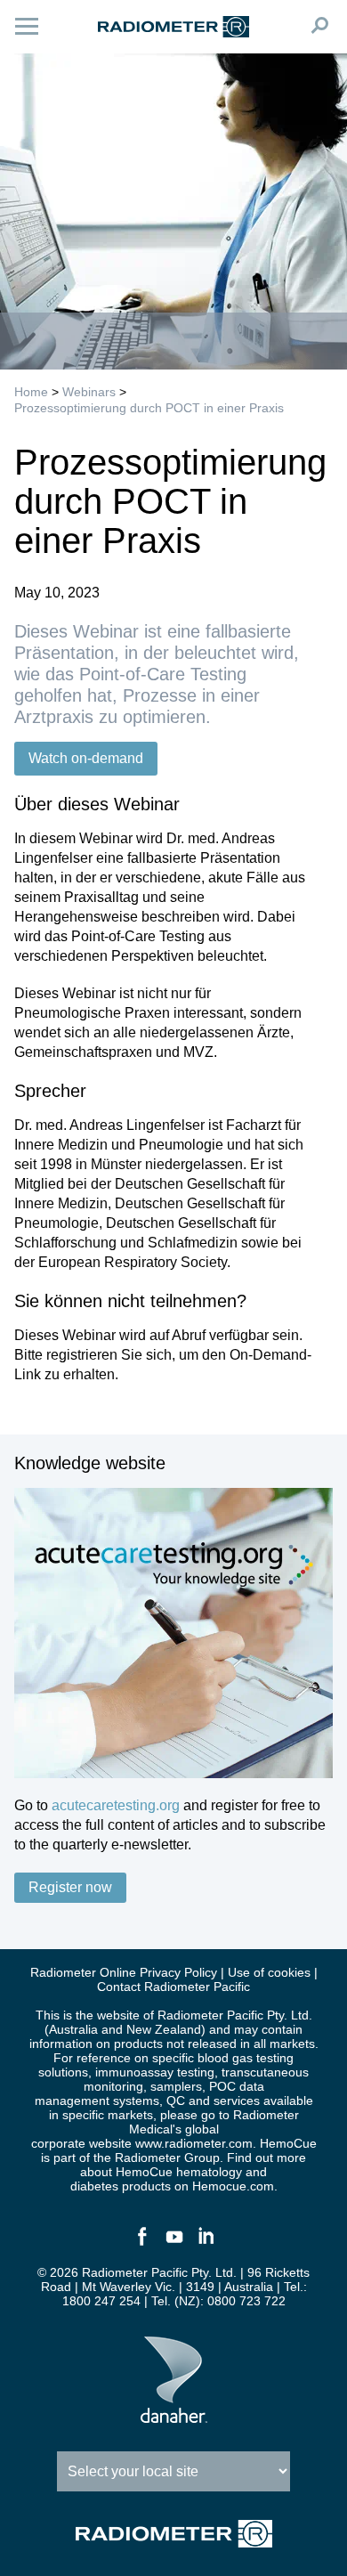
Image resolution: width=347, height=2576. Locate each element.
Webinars (89, 392)
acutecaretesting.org (116, 1805)
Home (31, 392)
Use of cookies (269, 1972)
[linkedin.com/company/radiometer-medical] (206, 2244)
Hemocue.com (233, 2186)
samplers (176, 2086)
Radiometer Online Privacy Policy (124, 1972)
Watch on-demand (86, 758)
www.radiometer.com (194, 2143)
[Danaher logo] (174, 2416)
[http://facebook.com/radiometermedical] (141, 2244)
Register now (70, 1887)
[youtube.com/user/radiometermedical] (173, 2244)
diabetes (94, 2186)
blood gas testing (246, 2058)
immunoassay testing (155, 2072)
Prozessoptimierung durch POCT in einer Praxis (149, 408)
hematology (209, 2172)
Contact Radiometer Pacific (173, 1987)
